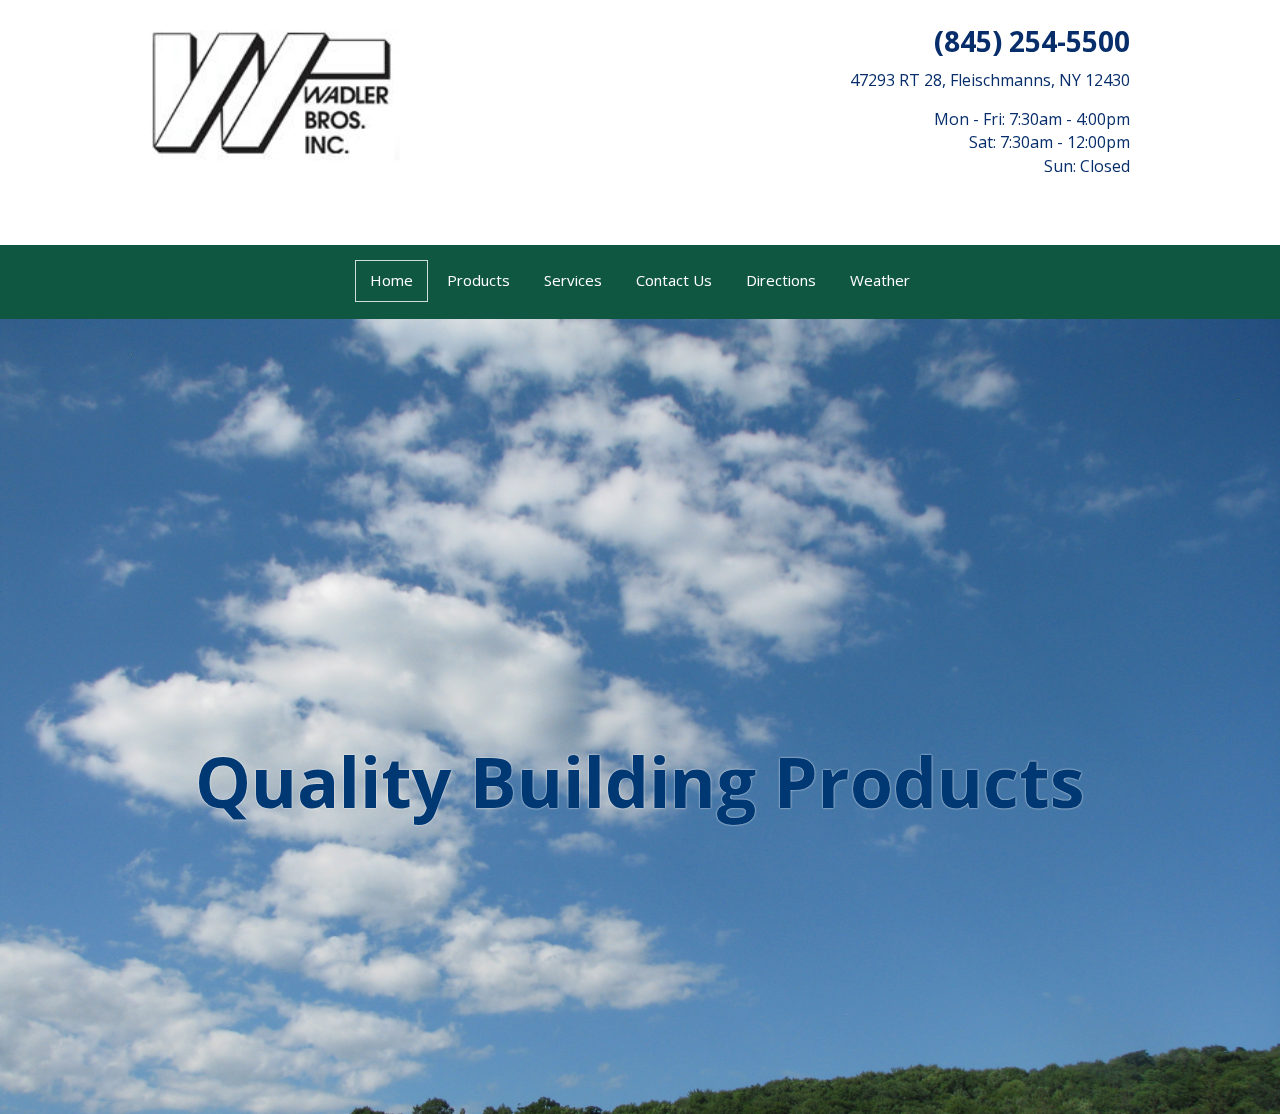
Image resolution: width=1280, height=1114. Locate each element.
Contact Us (674, 280)
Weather (880, 280)
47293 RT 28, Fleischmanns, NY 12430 (990, 80)
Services (573, 280)
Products (478, 280)
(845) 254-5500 (1032, 41)
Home (391, 280)
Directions (781, 280)
